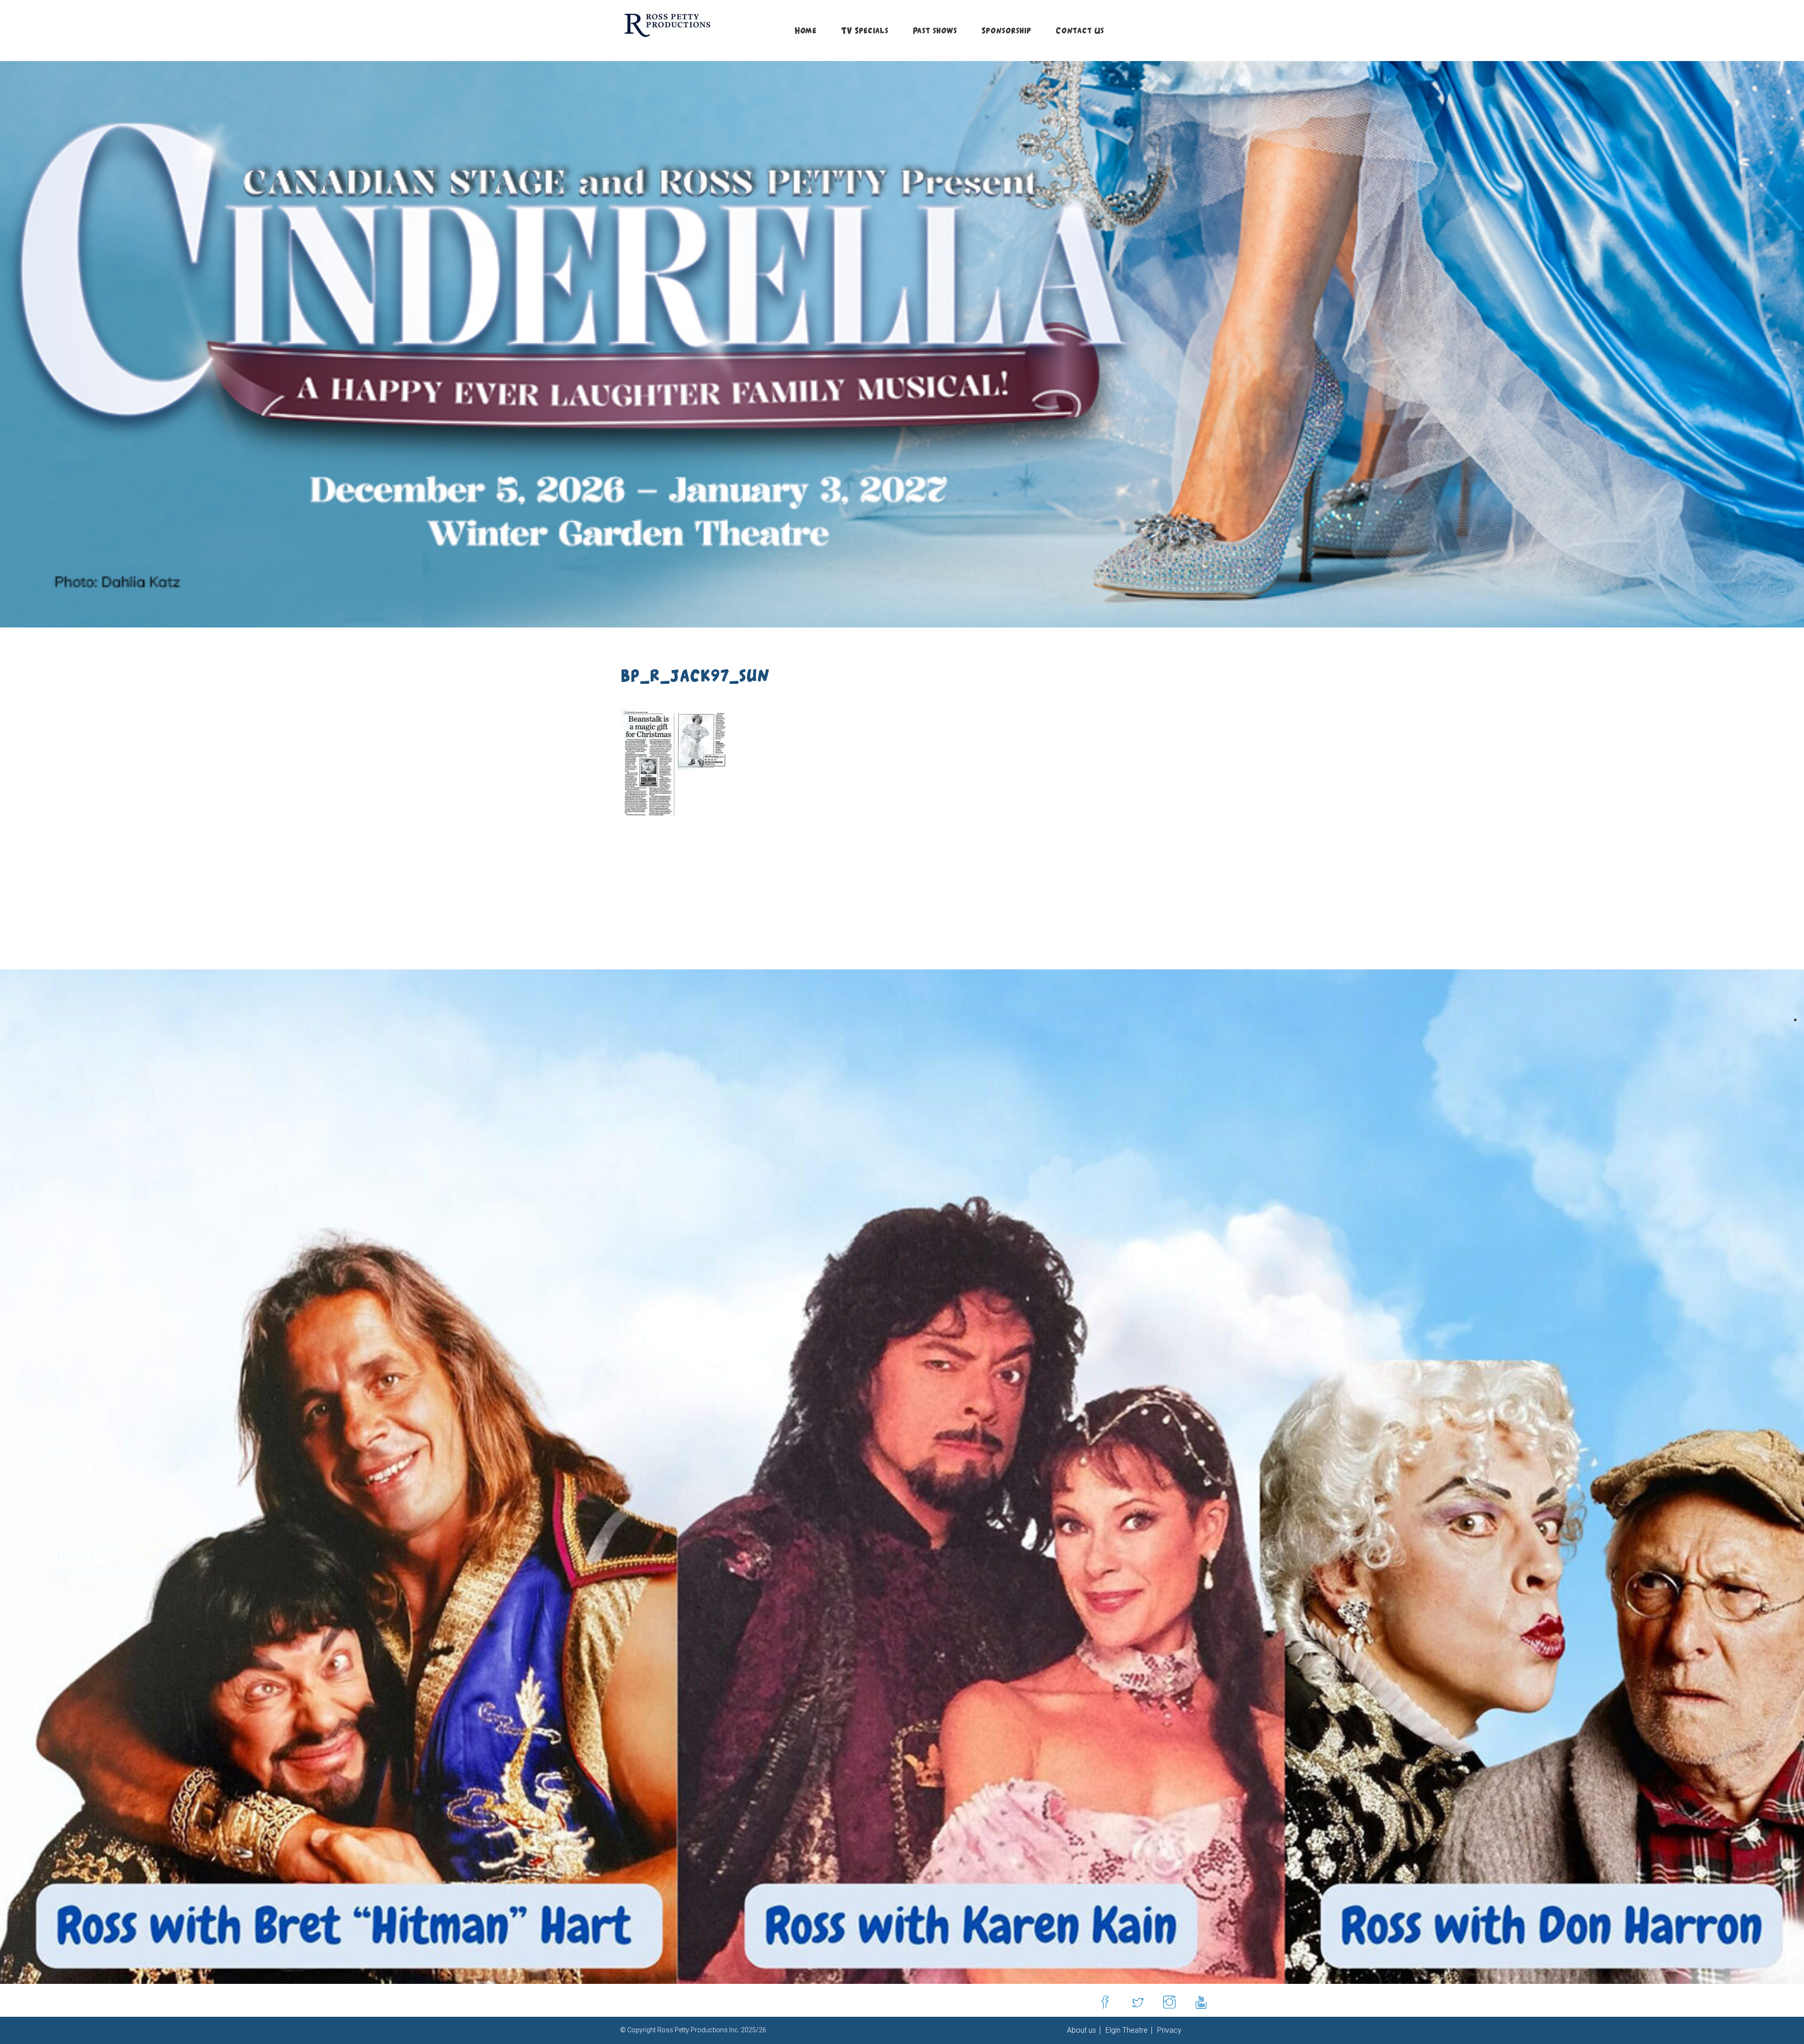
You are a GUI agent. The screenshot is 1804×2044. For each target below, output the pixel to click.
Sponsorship (1006, 30)
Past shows (935, 30)
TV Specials (865, 30)
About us (1081, 2030)
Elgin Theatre (1126, 2030)
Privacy (1168, 2030)
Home (805, 30)
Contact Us (1080, 30)
